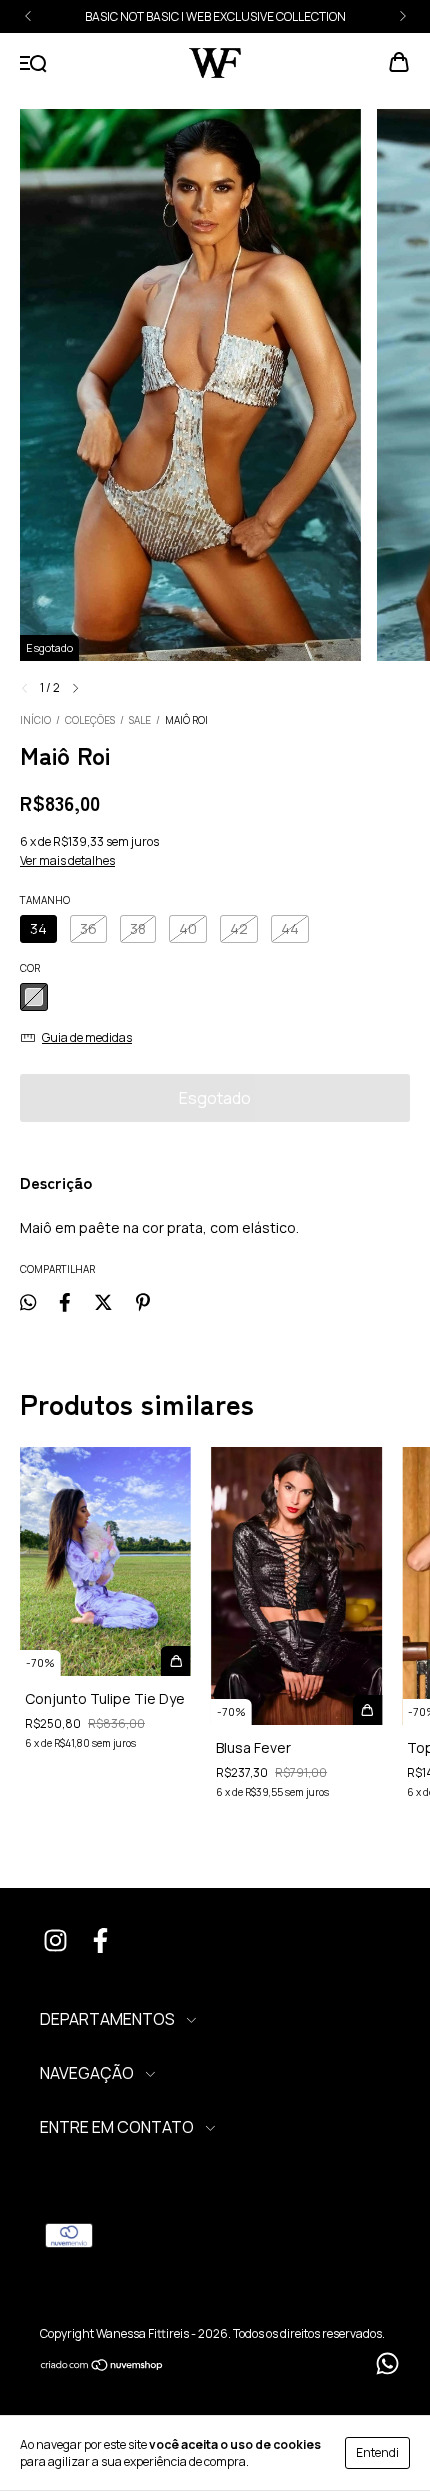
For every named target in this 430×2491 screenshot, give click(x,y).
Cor (30, 968)
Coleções (90, 720)
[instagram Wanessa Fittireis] (55, 1943)
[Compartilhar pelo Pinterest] (143, 1301)
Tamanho (45, 900)
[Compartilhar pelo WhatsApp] (28, 1301)
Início (35, 720)
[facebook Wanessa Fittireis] (100, 1943)
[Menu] (33, 63)
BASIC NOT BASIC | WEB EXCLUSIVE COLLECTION (215, 16)
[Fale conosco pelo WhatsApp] (387, 2363)
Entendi (377, 2452)
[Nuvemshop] (102, 2366)
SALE (140, 720)
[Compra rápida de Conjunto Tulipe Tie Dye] (176, 1661)
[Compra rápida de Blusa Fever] (367, 1710)
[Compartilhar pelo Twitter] (103, 1301)
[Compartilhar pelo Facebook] (65, 1301)
